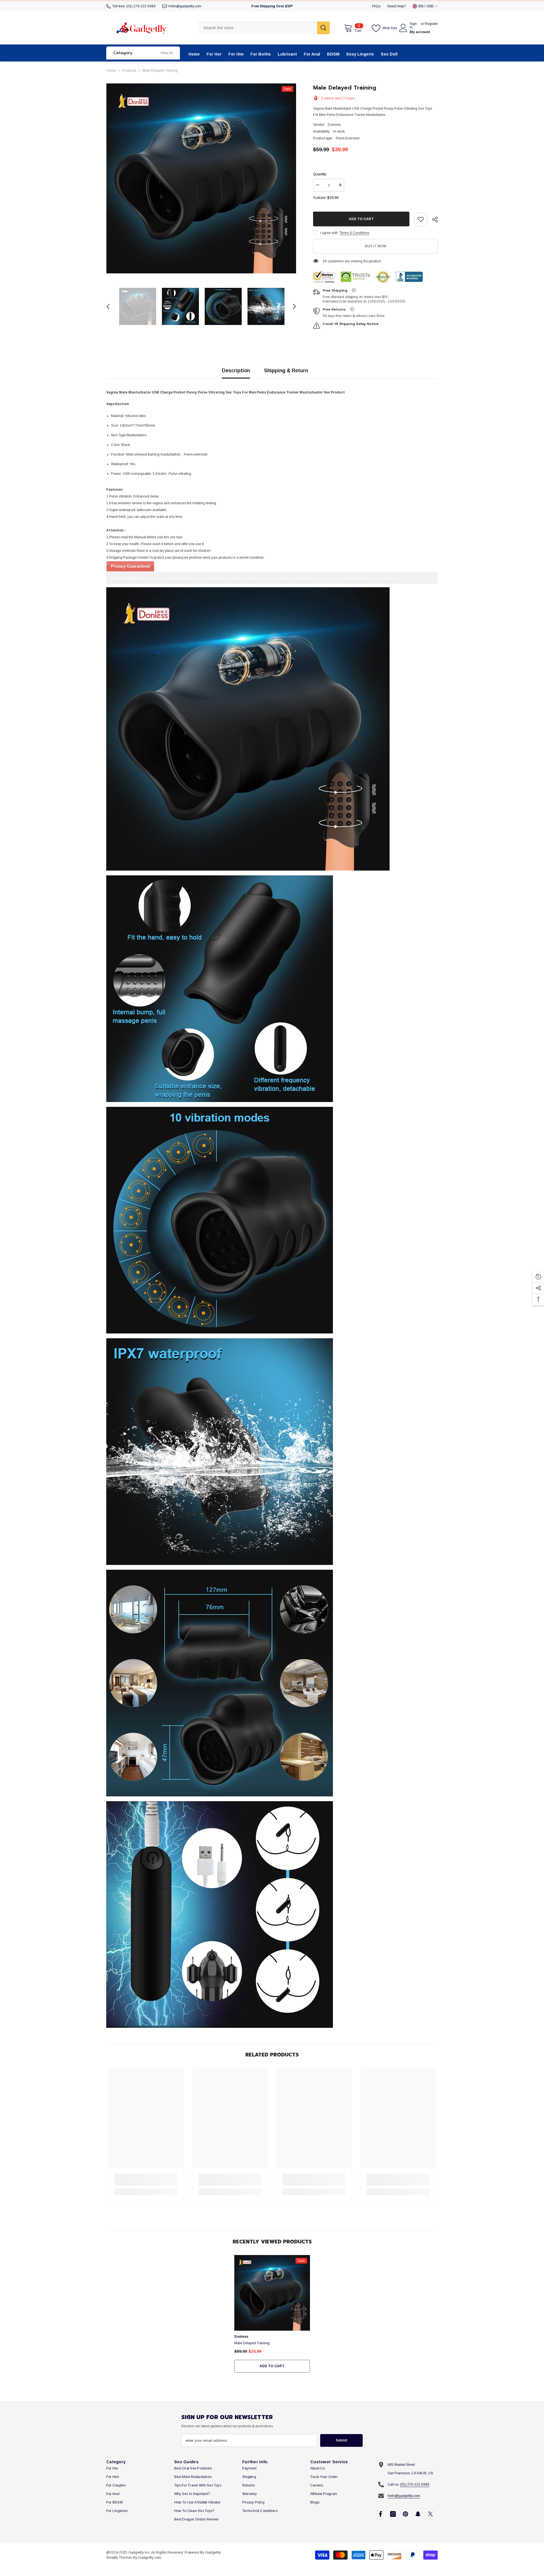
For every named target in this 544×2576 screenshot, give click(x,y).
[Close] (539, 2544)
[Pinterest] (405, 2514)
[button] (108, 307)
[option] (201, 178)
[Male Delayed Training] (272, 2293)
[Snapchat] (418, 2514)
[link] (421, 219)
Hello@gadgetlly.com (185, 6)
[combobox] (258, 28)
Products (129, 71)
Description (236, 371)
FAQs (376, 6)
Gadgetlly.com (150, 2558)
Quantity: (320, 174)
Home (111, 71)
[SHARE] (433, 220)
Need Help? (397, 6)
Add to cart (361, 219)
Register (431, 24)
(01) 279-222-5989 (141, 6)
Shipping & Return (286, 371)
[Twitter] (430, 2514)
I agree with (329, 233)
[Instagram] (393, 2514)
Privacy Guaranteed (130, 566)
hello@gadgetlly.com (404, 2496)
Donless (334, 125)
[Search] (264, 28)
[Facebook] (381, 2514)
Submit (342, 2440)
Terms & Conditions (354, 233)
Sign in (413, 25)
